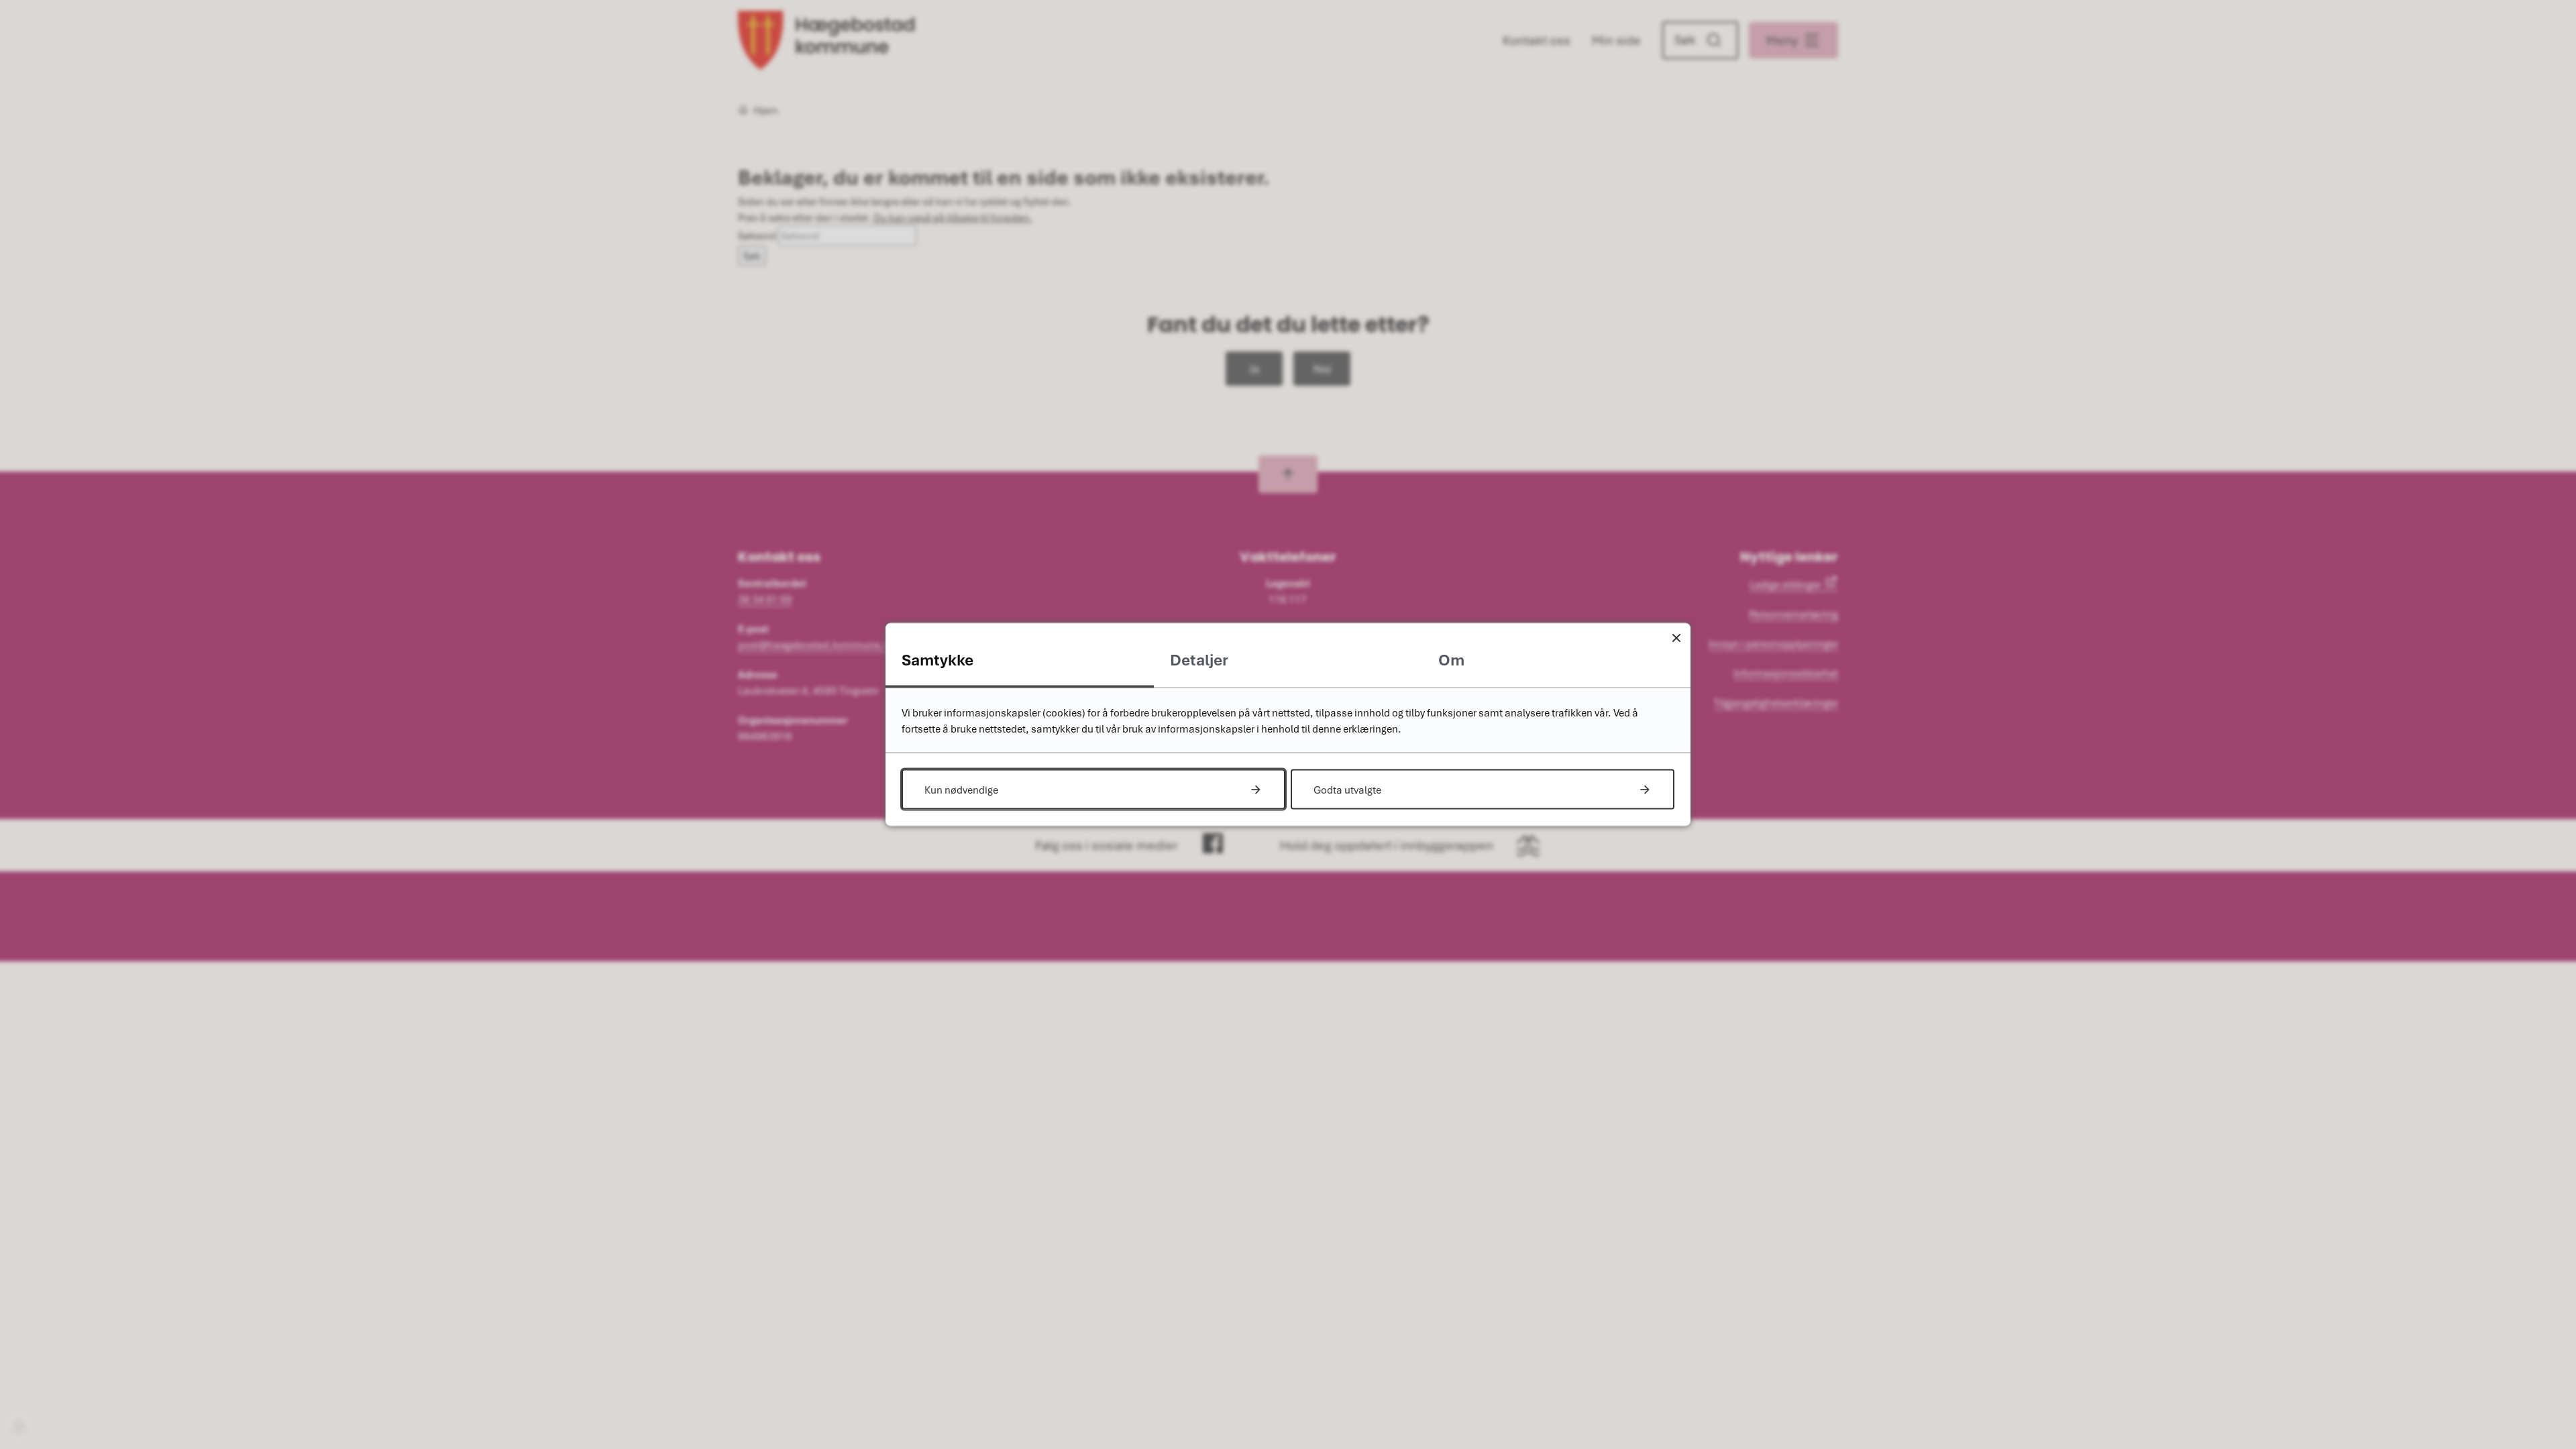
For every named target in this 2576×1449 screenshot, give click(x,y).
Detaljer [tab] (1199, 660)
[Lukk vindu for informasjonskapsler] (1676, 638)
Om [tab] (1451, 660)
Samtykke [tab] (937, 660)
